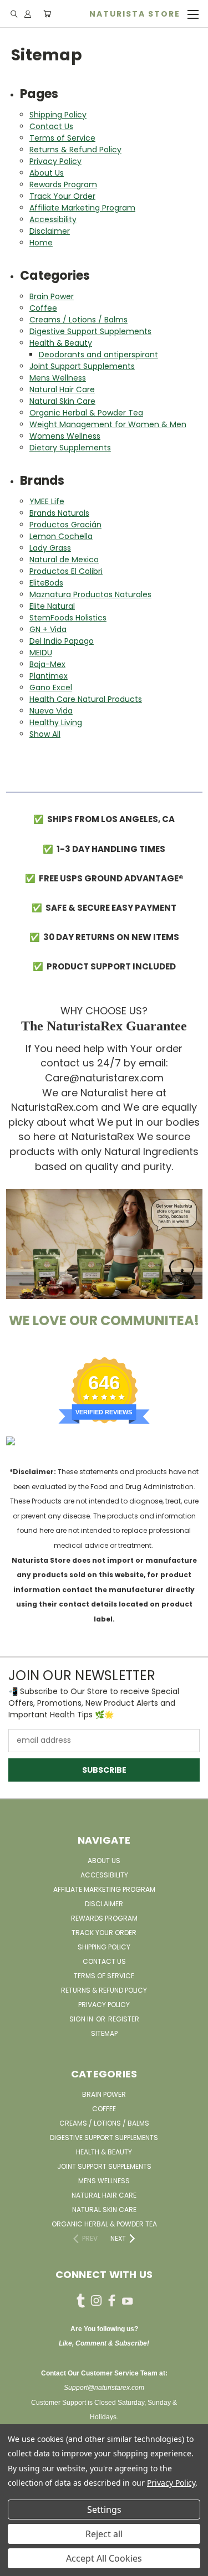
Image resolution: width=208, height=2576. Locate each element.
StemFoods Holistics (68, 618)
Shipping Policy (58, 115)
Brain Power (52, 296)
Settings (104, 2510)
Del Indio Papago (62, 641)
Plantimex (49, 676)
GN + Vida (48, 629)
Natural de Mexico (64, 560)
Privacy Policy (55, 161)
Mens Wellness (58, 378)
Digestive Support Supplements (90, 331)
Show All (45, 734)
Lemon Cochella (61, 536)
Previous (17, 2565)
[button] (104, 1244)
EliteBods (46, 583)
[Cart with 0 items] (47, 14)
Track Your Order (62, 196)
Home (41, 243)
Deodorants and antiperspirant (98, 355)
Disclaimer (50, 231)
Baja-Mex (47, 664)
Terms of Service (62, 138)
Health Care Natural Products (86, 699)
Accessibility (53, 219)
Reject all (104, 2534)
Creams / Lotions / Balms (78, 320)
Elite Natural (52, 606)
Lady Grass (50, 548)
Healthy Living (56, 722)
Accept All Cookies (104, 2558)
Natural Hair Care (62, 389)
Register (124, 2019)
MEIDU (41, 653)
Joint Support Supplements (82, 366)
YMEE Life (47, 501)
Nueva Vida (51, 711)
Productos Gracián (65, 525)
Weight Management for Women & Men (108, 424)
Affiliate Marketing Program (82, 208)
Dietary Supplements (70, 448)
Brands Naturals (59, 513)
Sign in (82, 2019)
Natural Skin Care (62, 401)
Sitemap (104, 2033)
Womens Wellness (65, 436)
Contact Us (51, 126)
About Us (47, 173)
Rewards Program (63, 184)
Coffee (43, 308)
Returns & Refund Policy (75, 150)
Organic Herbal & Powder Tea (86, 413)
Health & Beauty (61, 343)
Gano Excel (51, 687)
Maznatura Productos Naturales (90, 594)
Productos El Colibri (66, 571)
